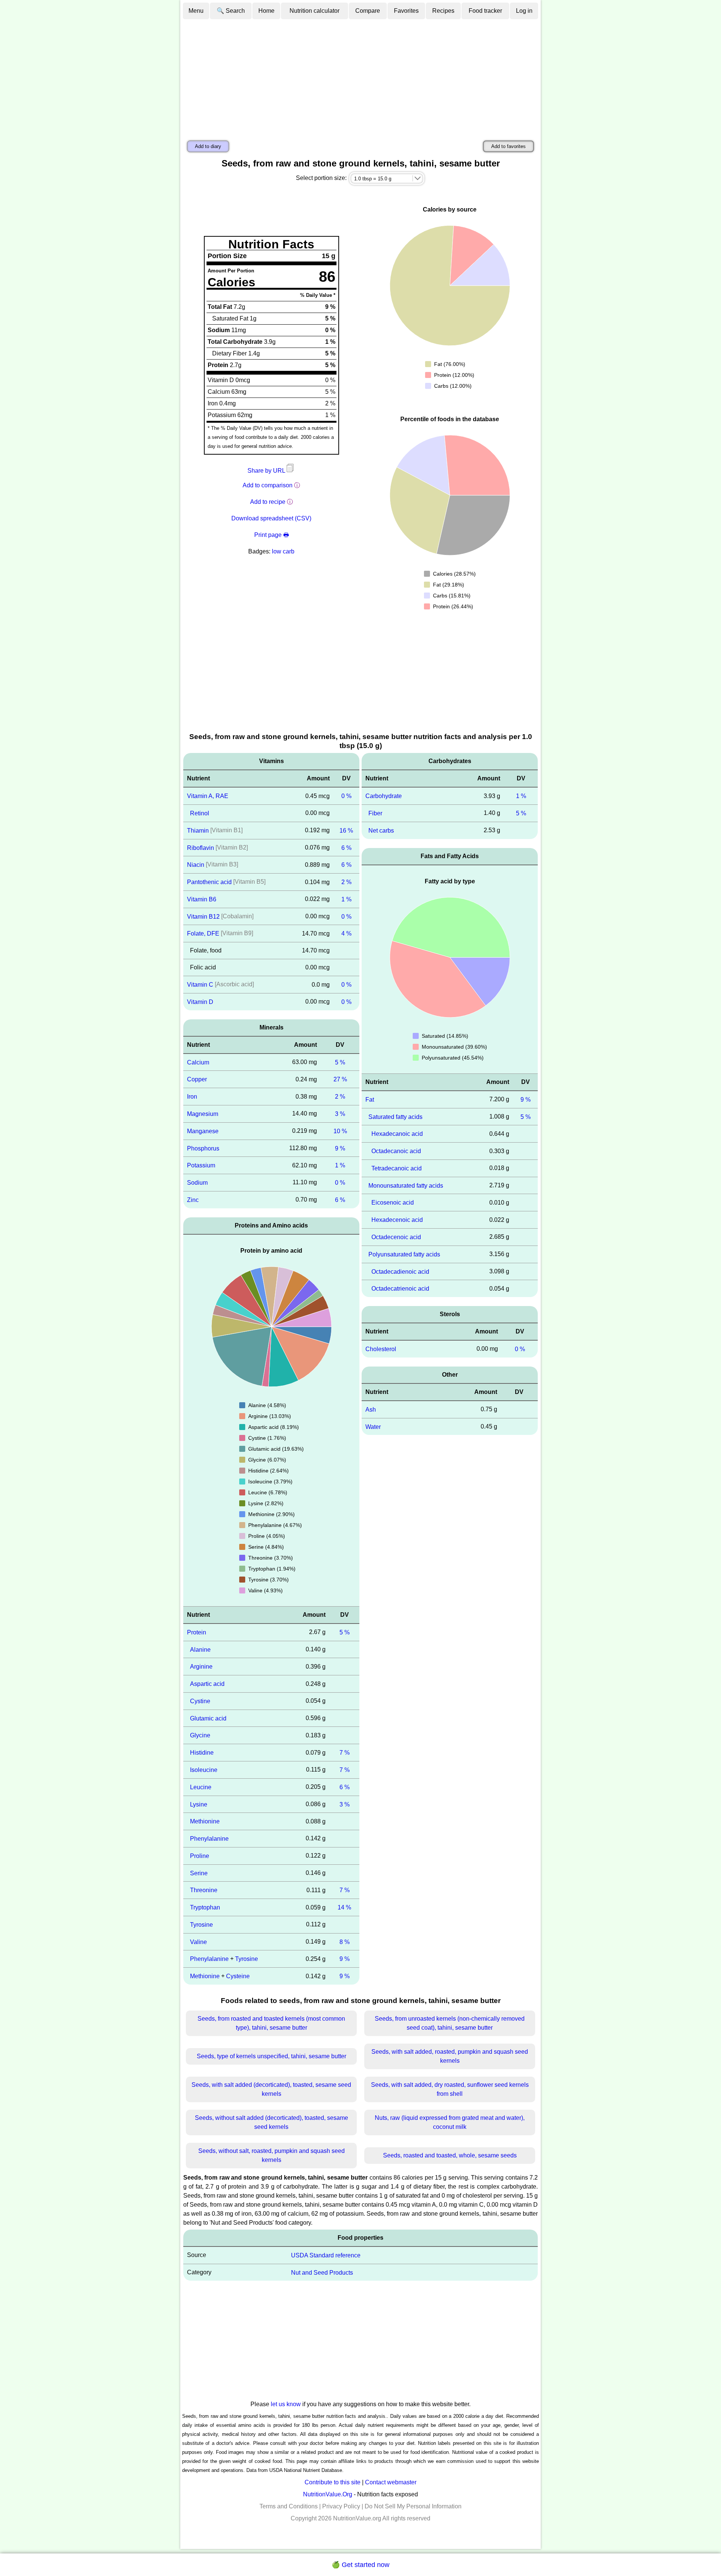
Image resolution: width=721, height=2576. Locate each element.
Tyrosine (201, 1925)
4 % (346, 933)
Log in (524, 11)
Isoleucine (204, 1770)
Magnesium (203, 1114)
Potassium (201, 1165)
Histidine (202, 1753)
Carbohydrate (384, 796)
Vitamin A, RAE (208, 796)
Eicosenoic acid (393, 1203)
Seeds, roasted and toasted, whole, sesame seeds (450, 2155)
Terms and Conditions (289, 2506)
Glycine (200, 1735)
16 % (346, 831)
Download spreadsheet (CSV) (271, 518)
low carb (283, 551)
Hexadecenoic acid (397, 1220)
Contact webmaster (391, 2482)
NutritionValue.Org (328, 2494)
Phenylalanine (209, 1839)
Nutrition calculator (314, 11)
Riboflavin (201, 847)
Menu (196, 11)
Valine (198, 1942)
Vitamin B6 (202, 899)
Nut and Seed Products (322, 2272)
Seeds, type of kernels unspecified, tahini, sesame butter (272, 2056)
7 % (345, 1753)
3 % (340, 1114)
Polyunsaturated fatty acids (404, 1254)
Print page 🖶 (272, 535)
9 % (340, 1148)
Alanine (200, 1649)
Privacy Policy (341, 2506)
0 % (346, 796)
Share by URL (267, 471)
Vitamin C (200, 985)
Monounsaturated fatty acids (406, 1185)
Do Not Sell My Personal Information (413, 2506)
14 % (344, 1907)
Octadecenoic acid (396, 1237)
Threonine (204, 1890)
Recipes (443, 11)
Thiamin (198, 831)
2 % (346, 882)
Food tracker (485, 11)
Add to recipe (268, 502)
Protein (197, 1632)
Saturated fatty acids (395, 1116)
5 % (340, 1062)
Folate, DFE (203, 933)
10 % (340, 1131)
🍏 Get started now (360, 2565)
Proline (200, 1856)
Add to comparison (268, 485)
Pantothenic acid (209, 882)
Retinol (200, 813)
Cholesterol (381, 1349)
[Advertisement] (360, 76)
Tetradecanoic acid (397, 1168)
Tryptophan (205, 1907)
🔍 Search (231, 11)
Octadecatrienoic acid (400, 1289)
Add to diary (208, 146)
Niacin (196, 865)
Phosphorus (203, 1148)
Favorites (406, 11)
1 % (346, 899)
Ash (371, 1410)
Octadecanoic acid (396, 1151)
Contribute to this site (333, 2482)
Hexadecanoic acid (397, 1134)
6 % (346, 847)
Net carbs (381, 831)
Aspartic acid (207, 1684)
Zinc (193, 1200)
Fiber (375, 813)
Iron (192, 1097)
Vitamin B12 (203, 916)
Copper (197, 1079)
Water (373, 1426)
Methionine (205, 1821)
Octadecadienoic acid (400, 1271)
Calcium (198, 1062)
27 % (340, 1079)
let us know (286, 2404)
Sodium (197, 1183)
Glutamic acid (208, 1718)
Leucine (201, 1787)
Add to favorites (508, 146)
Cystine (200, 1701)
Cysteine (238, 1976)
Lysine (199, 1804)
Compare (368, 11)
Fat (370, 1100)
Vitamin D (200, 1002)
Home (266, 11)
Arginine (201, 1667)
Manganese (203, 1131)
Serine (199, 1873)
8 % (345, 1942)
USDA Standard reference (326, 2255)
